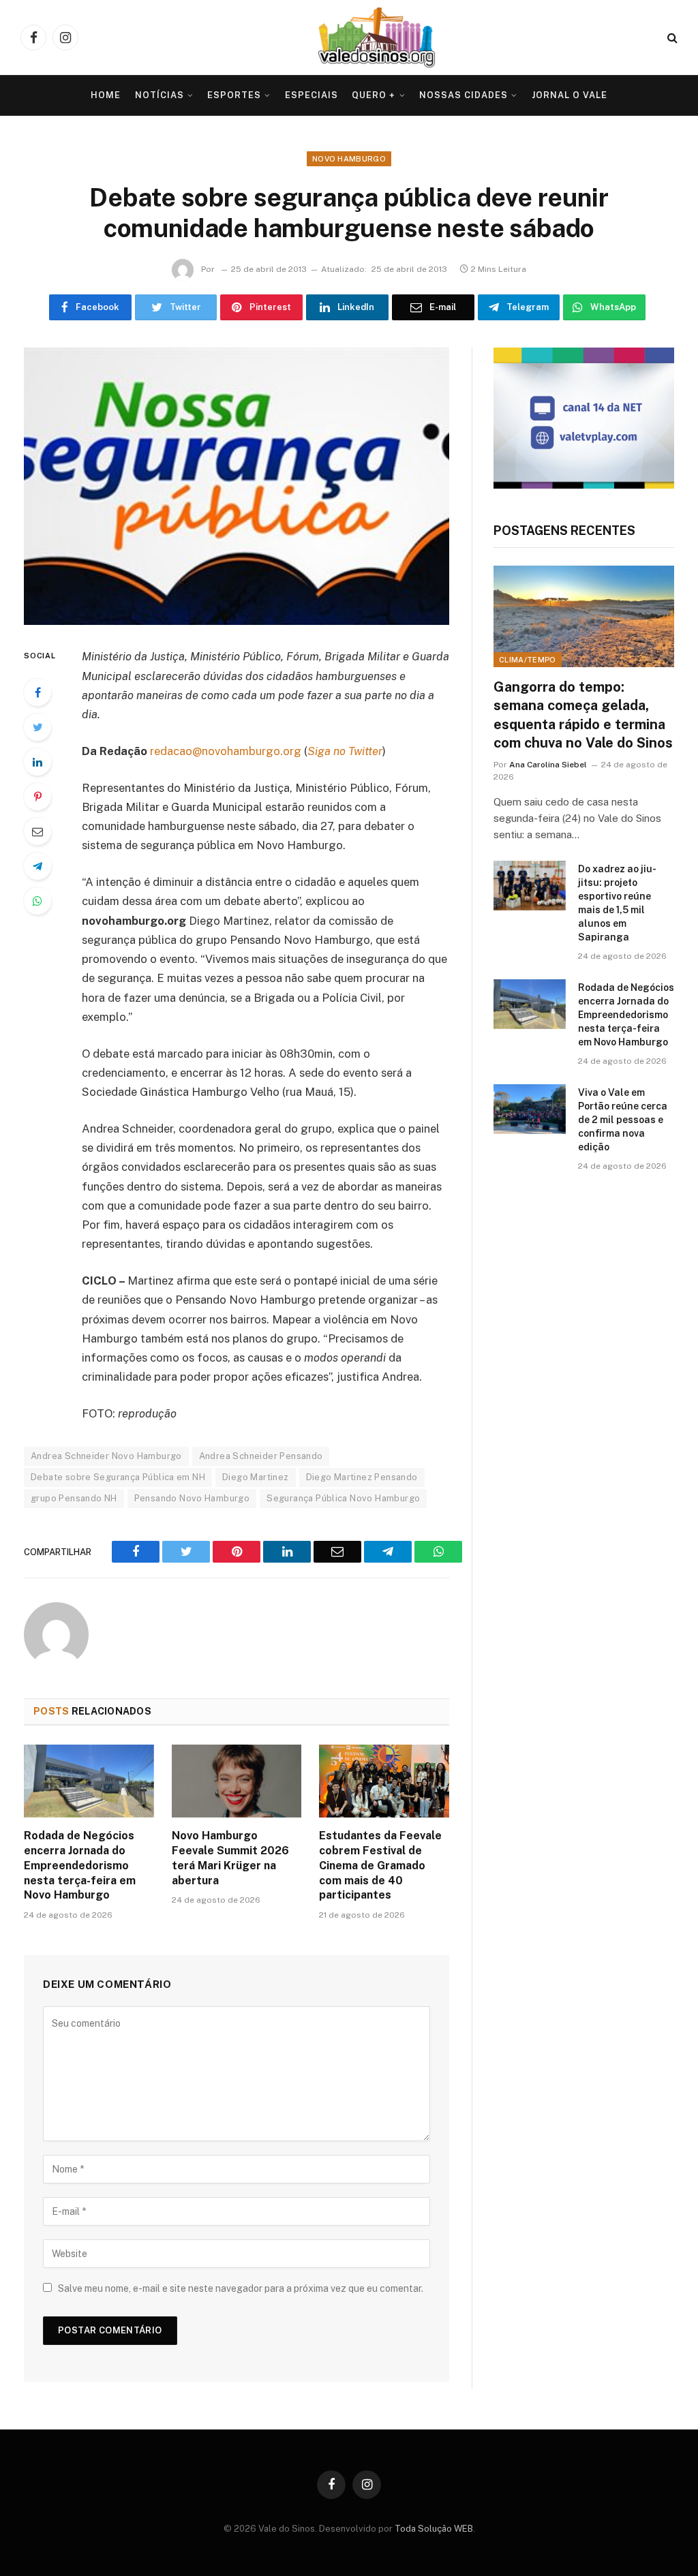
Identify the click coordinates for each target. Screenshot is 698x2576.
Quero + (374, 95)
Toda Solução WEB (434, 2529)
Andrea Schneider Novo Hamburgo (106, 1456)
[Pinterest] (37, 797)
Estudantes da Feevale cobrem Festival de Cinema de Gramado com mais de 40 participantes (380, 1865)
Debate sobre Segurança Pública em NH (118, 1477)
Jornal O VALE (570, 95)
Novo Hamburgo (349, 159)
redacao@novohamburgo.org (226, 751)
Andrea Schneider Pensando (261, 1456)
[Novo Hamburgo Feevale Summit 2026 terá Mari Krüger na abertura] (237, 1781)
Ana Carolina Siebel (548, 765)
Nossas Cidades (464, 95)
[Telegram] (37, 866)
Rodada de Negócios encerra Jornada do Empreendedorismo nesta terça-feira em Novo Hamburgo (80, 1865)
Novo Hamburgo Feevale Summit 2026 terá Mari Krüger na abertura (230, 1858)
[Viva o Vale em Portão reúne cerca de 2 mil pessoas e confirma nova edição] (530, 1109)
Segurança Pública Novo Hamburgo (343, 1498)
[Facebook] (37, 692)
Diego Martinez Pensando (362, 1477)
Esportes (234, 95)
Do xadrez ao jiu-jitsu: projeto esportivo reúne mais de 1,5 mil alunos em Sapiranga (617, 903)
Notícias (160, 95)
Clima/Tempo (528, 660)
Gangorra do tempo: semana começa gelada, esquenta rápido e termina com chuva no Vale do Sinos (583, 715)
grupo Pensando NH (74, 1498)
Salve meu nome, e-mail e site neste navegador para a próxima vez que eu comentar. (241, 2288)
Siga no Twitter (345, 751)
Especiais (312, 95)
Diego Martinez (255, 1477)
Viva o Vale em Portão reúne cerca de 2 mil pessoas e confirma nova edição (623, 1120)
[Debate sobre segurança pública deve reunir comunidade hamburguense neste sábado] (237, 487)
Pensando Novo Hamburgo (192, 1498)
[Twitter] (37, 727)
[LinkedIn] (37, 762)
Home (106, 95)
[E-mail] (37, 831)
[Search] (671, 38)
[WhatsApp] (37, 901)
